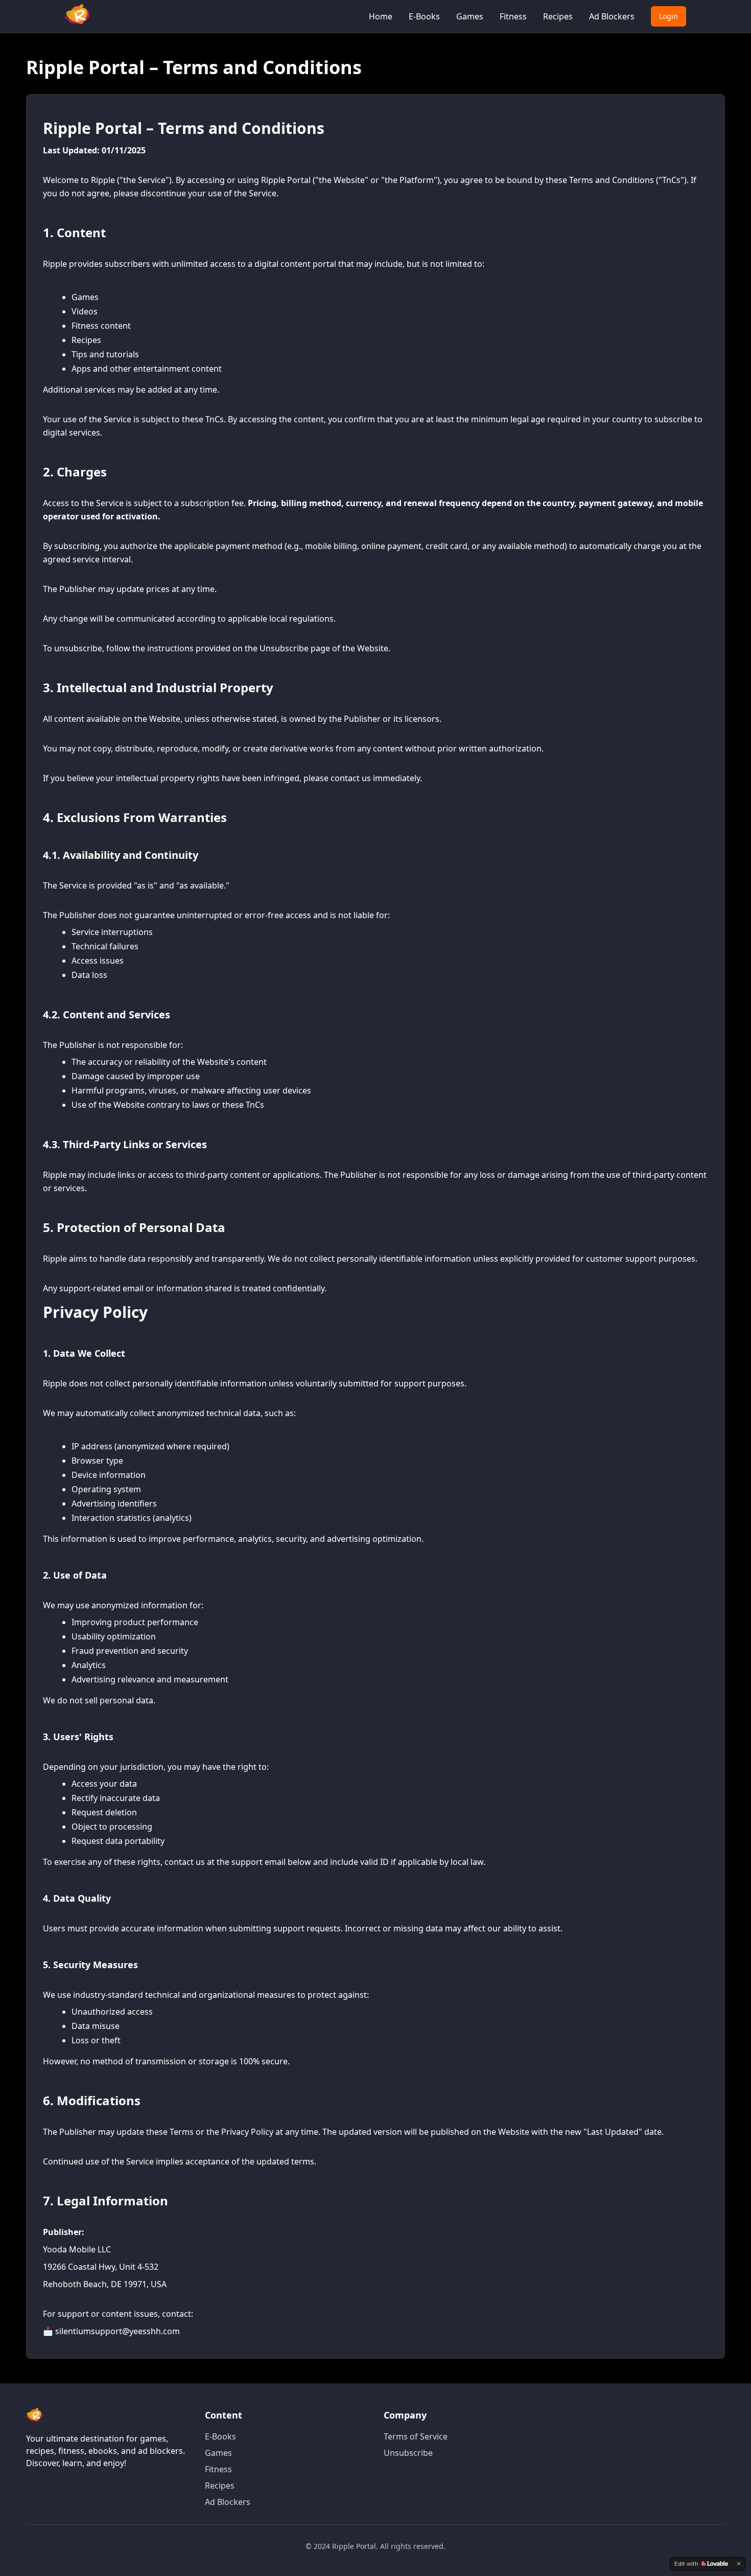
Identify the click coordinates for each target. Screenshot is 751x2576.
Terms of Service (416, 2436)
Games (470, 16)
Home (381, 16)
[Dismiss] (739, 2564)
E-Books (424, 16)
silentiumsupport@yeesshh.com (118, 2331)
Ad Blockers (612, 16)
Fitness (513, 16)
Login (668, 16)
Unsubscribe (408, 2453)
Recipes (558, 16)
